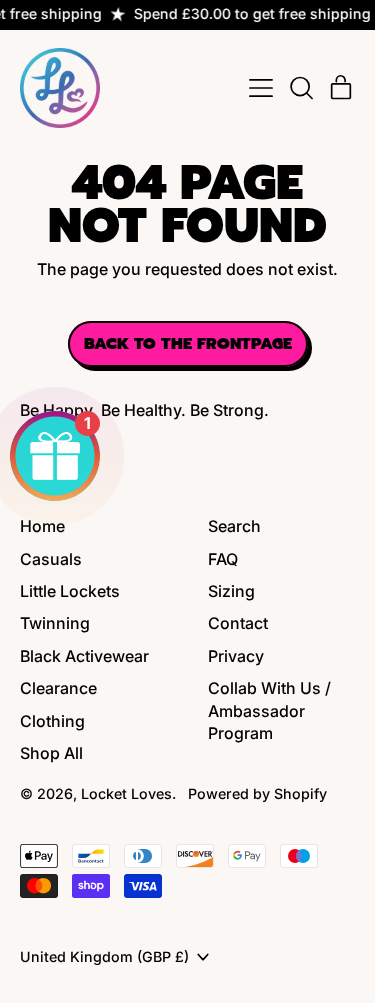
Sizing (231, 591)
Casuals (51, 559)
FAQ (223, 559)
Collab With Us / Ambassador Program (269, 710)
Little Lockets (70, 591)
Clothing (52, 721)
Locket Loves (126, 793)
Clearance (58, 688)
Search (234, 526)
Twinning (55, 623)
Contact (238, 623)
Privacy (236, 656)
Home (42, 526)
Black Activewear (84, 656)
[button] (301, 88)
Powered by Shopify (257, 793)
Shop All (51, 753)
